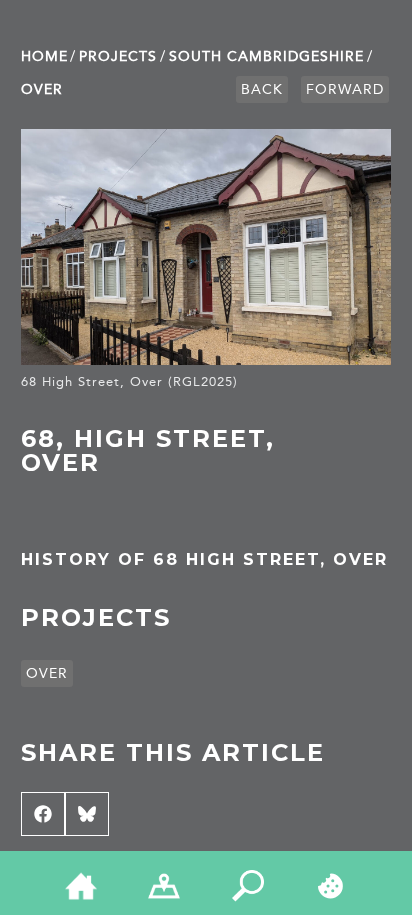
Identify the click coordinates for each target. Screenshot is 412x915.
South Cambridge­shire (266, 56)
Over (42, 89)
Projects (118, 56)
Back (262, 89)
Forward (345, 89)
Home (44, 56)
